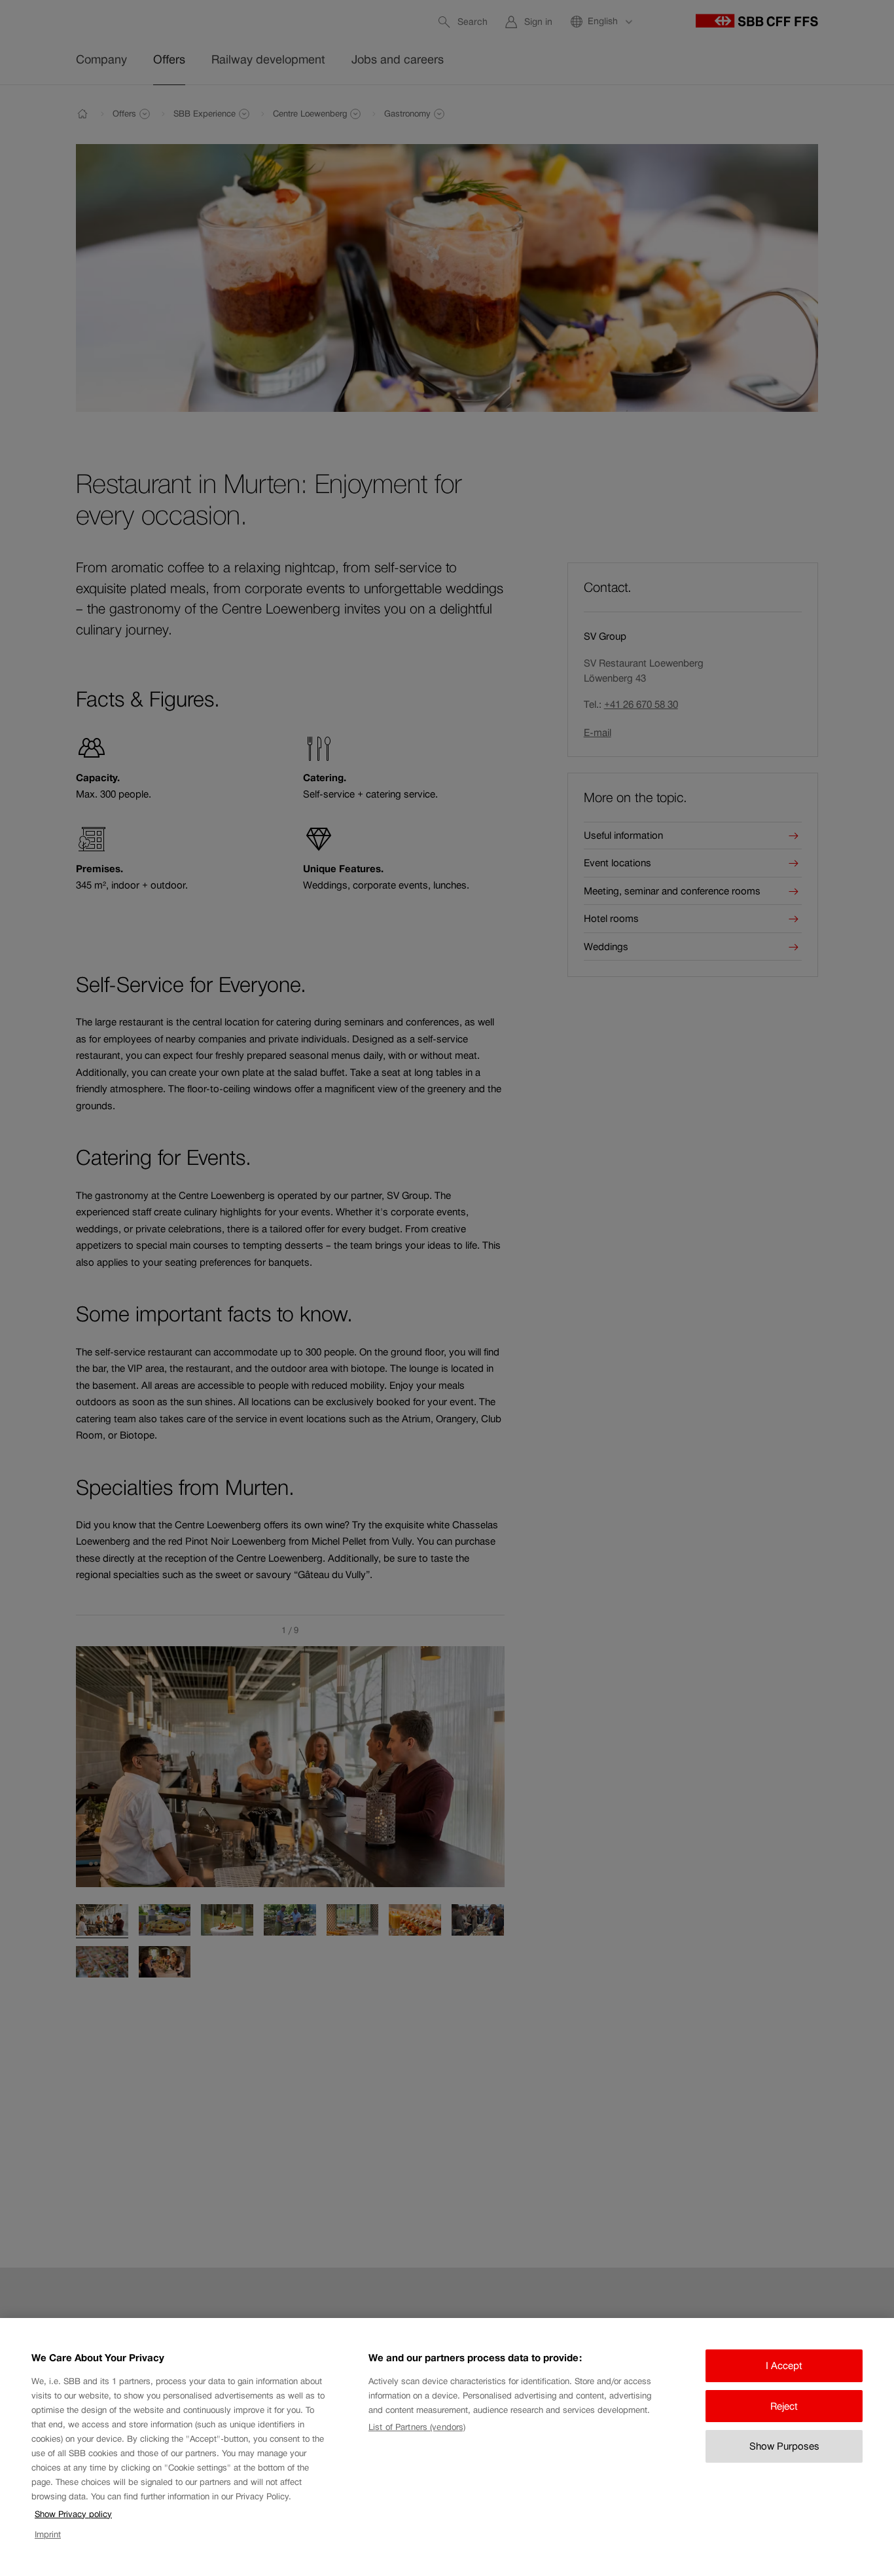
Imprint (48, 2534)
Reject (784, 2406)
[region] (447, 2447)
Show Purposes (784, 2446)
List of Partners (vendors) (417, 2427)
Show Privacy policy (73, 2514)
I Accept (784, 2365)
